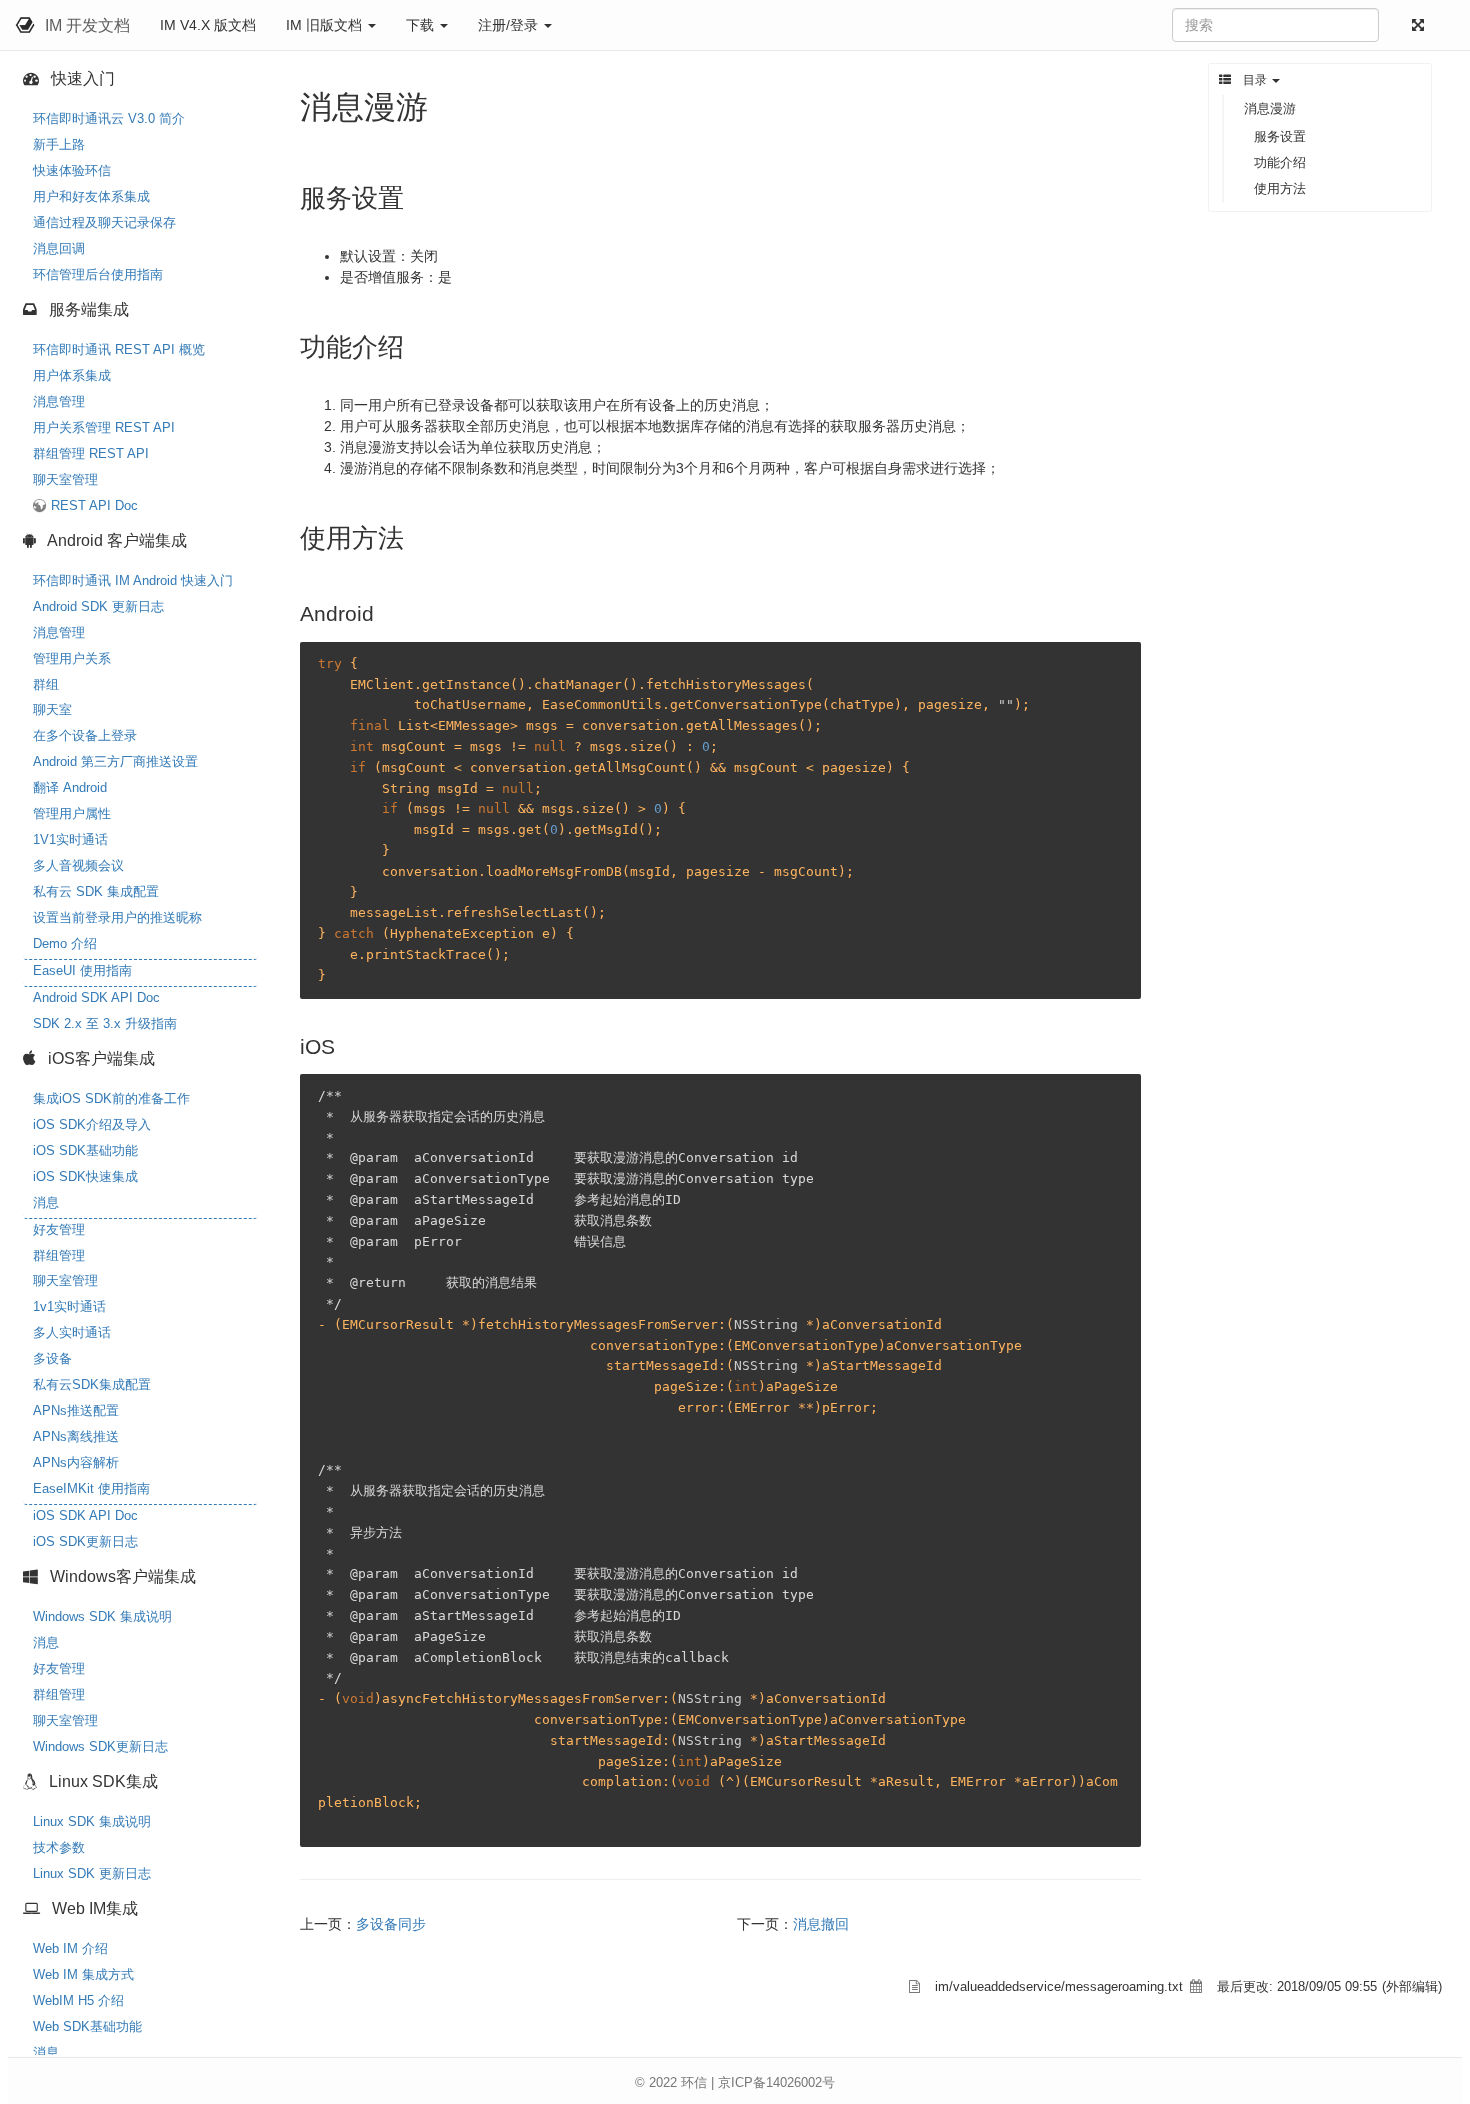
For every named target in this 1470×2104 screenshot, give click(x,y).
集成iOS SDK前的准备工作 (111, 1098)
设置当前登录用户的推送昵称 (117, 917)
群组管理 (59, 1255)
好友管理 (59, 1229)
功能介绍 (1280, 162)
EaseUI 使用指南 (82, 970)
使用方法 (1280, 188)
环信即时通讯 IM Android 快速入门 (133, 580)
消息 (46, 1202)
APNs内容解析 (76, 1462)
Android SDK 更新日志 (98, 606)
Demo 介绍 (65, 943)
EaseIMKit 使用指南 (91, 1488)
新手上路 (59, 144)
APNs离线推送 (76, 1436)
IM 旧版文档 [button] (326, 25)
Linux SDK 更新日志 (92, 1873)
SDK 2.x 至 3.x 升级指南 (105, 1023)
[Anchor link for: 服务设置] (417, 196)
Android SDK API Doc (96, 997)
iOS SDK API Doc (85, 1515)
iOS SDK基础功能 (85, 1150)
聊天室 (52, 709)
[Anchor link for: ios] (345, 1044)
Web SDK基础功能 (87, 2026)
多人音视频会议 (78, 865)
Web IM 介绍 (70, 1948)
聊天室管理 (65, 479)
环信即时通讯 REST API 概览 (119, 349)
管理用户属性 (72, 813)
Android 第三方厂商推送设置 (115, 761)
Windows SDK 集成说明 (102, 1616)
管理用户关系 (72, 658)
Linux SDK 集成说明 (92, 1821)
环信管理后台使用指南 (98, 274)
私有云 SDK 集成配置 (96, 891)
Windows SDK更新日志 (100, 1746)
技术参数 (59, 1847)
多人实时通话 (72, 1332)
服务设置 (1280, 136)
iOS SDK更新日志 (85, 1541)
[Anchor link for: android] (384, 611)
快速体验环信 (72, 170)
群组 (46, 684)
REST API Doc (94, 505)
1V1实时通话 (70, 839)
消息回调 (59, 248)
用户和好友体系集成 (91, 196)
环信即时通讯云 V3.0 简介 (109, 118)
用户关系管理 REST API (104, 427)
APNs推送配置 (76, 1410)
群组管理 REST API (91, 453)
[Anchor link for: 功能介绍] (417, 345)
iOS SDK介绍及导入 (92, 1124)
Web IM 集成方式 (83, 1974)
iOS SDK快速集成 (85, 1176)
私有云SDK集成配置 (92, 1384)
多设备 (52, 1358)
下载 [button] (422, 25)
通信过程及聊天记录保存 (104, 222)
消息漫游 (1270, 108)
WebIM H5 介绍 (78, 2000)
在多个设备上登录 (85, 735)
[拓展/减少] (1422, 25)
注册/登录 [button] (510, 25)
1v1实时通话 (69, 1306)
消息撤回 (821, 1924)
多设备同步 (391, 1924)
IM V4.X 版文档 (208, 25)
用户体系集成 (72, 375)
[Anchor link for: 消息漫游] (444, 104)
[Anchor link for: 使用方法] (417, 536)
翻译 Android (70, 787)
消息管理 (59, 401)
